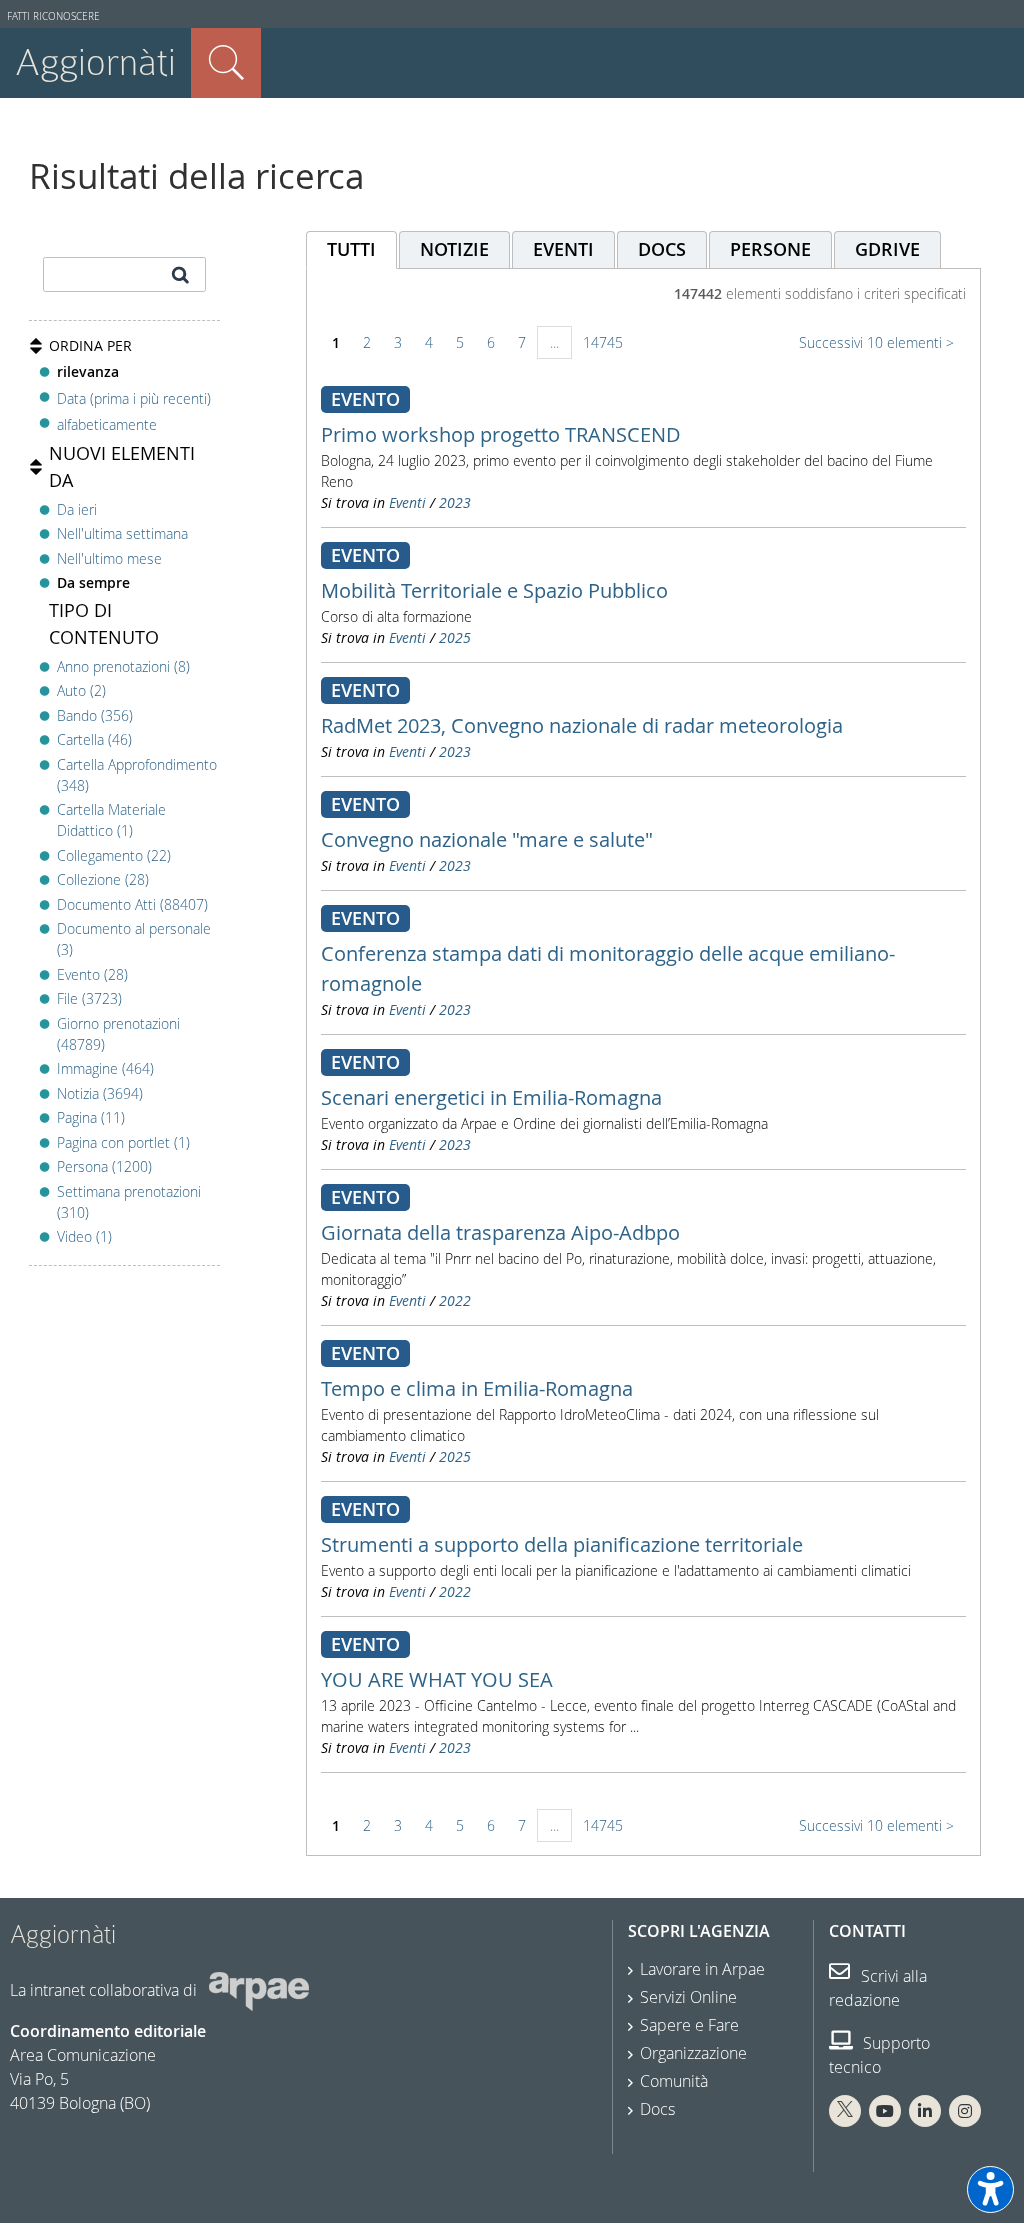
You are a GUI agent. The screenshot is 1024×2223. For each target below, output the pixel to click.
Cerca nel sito (226, 63)
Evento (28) (92, 974)
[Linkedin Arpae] (925, 2111)
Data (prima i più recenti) (134, 397)
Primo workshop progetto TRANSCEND (501, 434)
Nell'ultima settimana (122, 533)
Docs (657, 2109)
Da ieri (77, 509)
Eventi (407, 502)
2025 (455, 637)
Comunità (674, 2081)
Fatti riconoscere (53, 16)
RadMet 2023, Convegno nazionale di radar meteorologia (582, 725)
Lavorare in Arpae (702, 1969)
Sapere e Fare (689, 2025)
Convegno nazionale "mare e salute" (487, 839)
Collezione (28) (103, 879)
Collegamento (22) (114, 855)
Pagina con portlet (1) (123, 1142)
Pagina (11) (91, 1117)
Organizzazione (693, 2053)
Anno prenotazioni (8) (123, 666)
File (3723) (89, 998)
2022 (455, 1300)
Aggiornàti (95, 62)
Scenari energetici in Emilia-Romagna (491, 1097)
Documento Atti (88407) (132, 904)
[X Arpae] (845, 2111)
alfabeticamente (107, 424)
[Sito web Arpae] (259, 1990)
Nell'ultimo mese (109, 558)
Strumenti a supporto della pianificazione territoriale (562, 1544)
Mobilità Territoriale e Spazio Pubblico (494, 590)
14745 (603, 342)
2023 (455, 502)
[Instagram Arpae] (965, 2111)
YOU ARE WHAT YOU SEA (437, 1679)
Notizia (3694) (100, 1093)
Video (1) (84, 1236)
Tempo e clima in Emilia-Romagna (477, 1388)
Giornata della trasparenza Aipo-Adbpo (500, 1232)
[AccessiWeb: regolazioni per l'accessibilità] (990, 2189)
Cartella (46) (94, 739)
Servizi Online (688, 1997)
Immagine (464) (105, 1068)
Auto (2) (81, 690)
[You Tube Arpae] (885, 2111)
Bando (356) (95, 715)
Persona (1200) (104, 1166)
